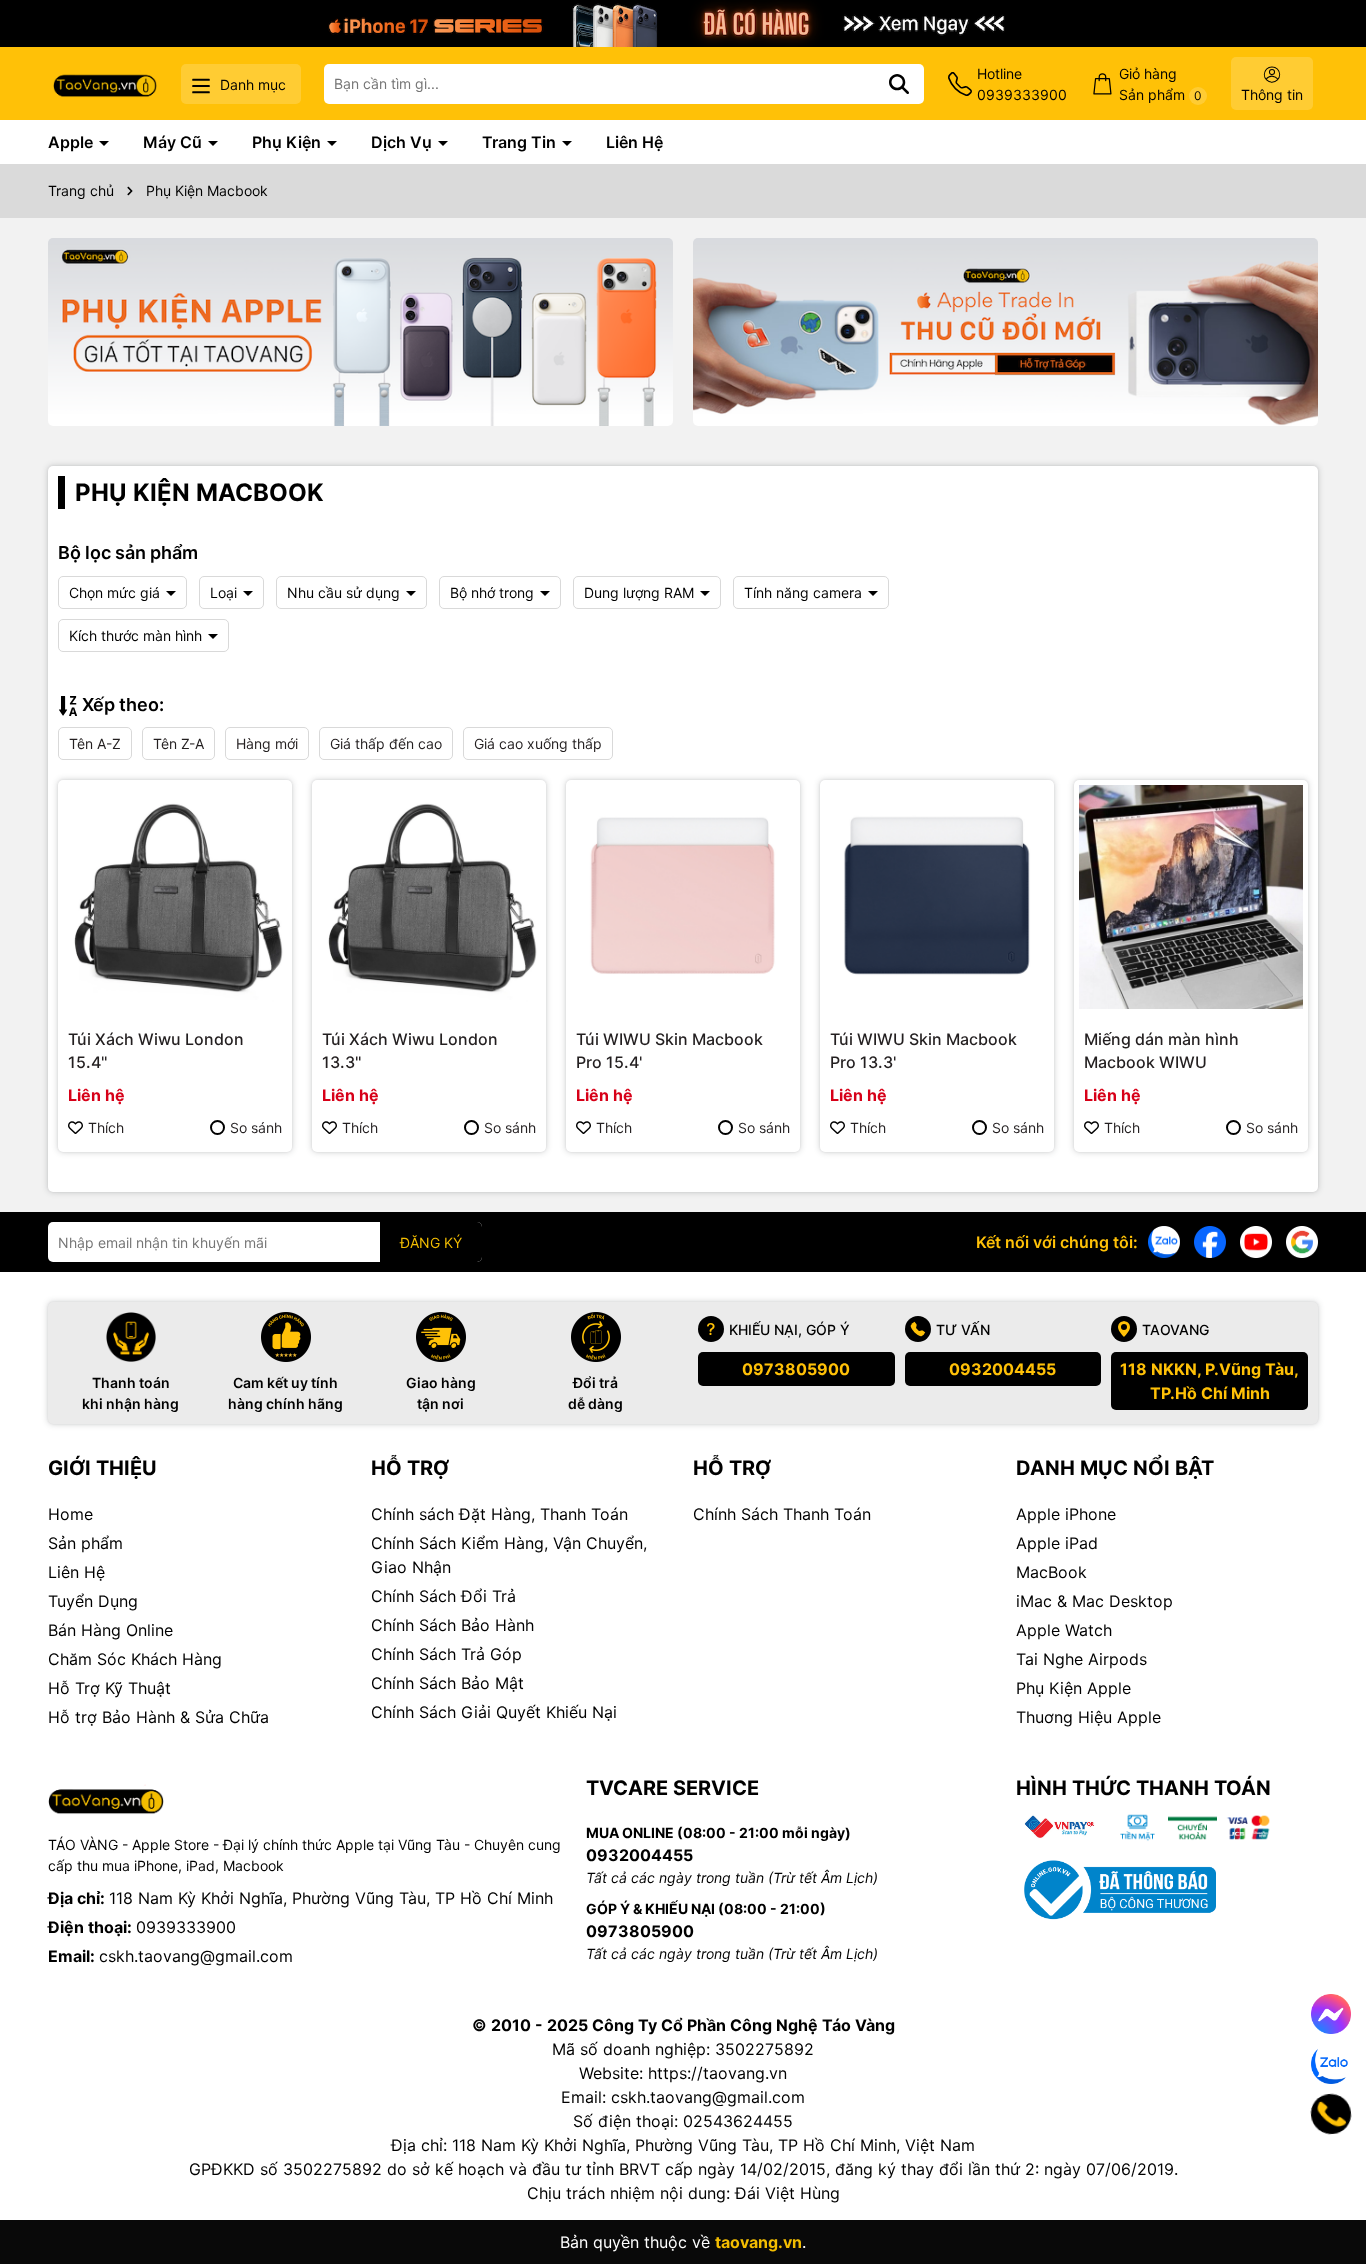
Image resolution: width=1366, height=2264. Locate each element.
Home (70, 1514)
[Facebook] (1210, 1240)
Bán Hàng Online (110, 1630)
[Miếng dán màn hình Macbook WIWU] (1191, 897)
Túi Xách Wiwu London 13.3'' (410, 1050)
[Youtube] (1256, 1240)
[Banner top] (683, 21)
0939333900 (186, 1927)
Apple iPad (1057, 1543)
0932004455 (1002, 1369)
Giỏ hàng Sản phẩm (1160, 84)
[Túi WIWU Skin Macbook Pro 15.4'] (683, 897)
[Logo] (105, 83)
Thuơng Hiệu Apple (1088, 1717)
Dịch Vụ (403, 142)
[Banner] (360, 332)
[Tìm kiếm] (899, 84)
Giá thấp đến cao (386, 743)
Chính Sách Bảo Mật (447, 1683)
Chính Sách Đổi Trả (443, 1596)
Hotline (1022, 84)
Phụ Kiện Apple (1073, 1688)
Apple (72, 142)
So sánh (256, 1127)
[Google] (1302, 1240)
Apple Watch (1064, 1630)
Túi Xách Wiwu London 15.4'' (156, 1050)
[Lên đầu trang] (1323, 2184)
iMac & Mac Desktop (1094, 1601)
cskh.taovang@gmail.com (196, 1956)
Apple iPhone (1066, 1514)
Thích (106, 1127)
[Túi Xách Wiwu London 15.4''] (175, 897)
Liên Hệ (634, 142)
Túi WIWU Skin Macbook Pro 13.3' (923, 1050)
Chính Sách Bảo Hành (452, 1625)
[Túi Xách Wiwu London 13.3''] (429, 897)
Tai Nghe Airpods (1081, 1659)
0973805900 (796, 1369)
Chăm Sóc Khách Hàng (135, 1659)
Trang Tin (521, 142)
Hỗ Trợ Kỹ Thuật (109, 1688)
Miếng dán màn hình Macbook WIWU (1161, 1050)
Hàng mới (267, 743)
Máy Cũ (174, 142)
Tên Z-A (178, 743)
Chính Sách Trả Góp (446, 1654)
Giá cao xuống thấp (538, 743)
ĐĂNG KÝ (431, 1242)
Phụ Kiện (288, 142)
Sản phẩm (85, 1543)
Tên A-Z (95, 743)
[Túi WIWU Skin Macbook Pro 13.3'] (937, 897)
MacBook (1051, 1572)
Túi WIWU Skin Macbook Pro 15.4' (669, 1050)
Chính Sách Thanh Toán (782, 1514)
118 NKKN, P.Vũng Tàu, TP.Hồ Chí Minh (1209, 1381)
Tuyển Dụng (93, 1601)
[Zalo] (1164, 1240)
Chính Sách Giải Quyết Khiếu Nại (494, 1712)
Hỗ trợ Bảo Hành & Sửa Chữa (158, 1717)
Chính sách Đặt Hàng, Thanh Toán (499, 1514)
